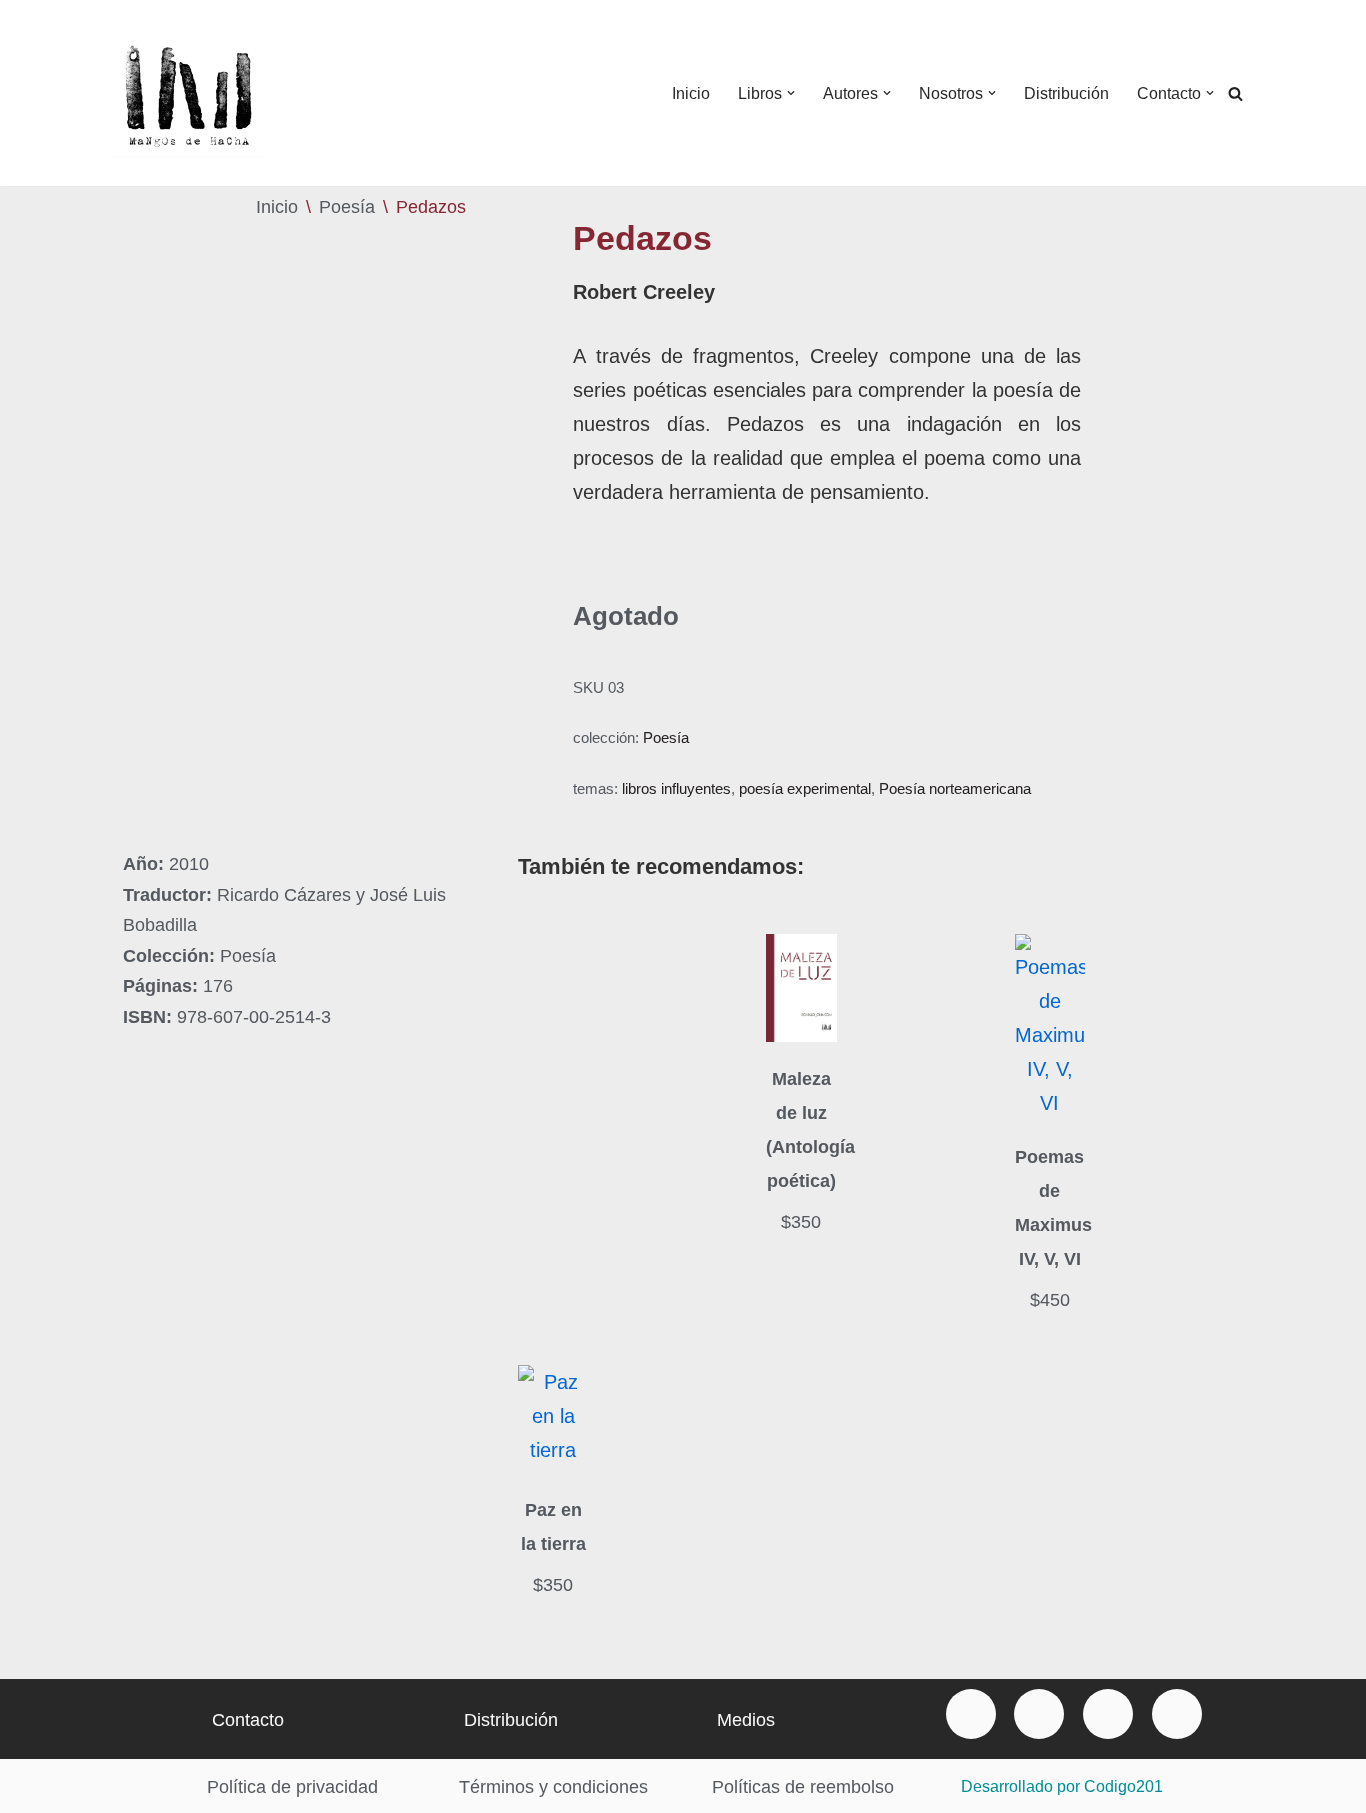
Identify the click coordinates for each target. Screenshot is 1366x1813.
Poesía (347, 207)
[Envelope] (971, 1714)
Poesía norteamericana (955, 789)
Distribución (1066, 93)
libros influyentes (676, 789)
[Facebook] (1039, 1714)
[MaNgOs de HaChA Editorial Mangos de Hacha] (188, 93)
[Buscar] (1235, 93)
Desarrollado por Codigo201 (1062, 1786)
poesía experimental (805, 789)
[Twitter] (1108, 1714)
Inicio (691, 93)
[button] (791, 93)
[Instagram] (1177, 1714)
